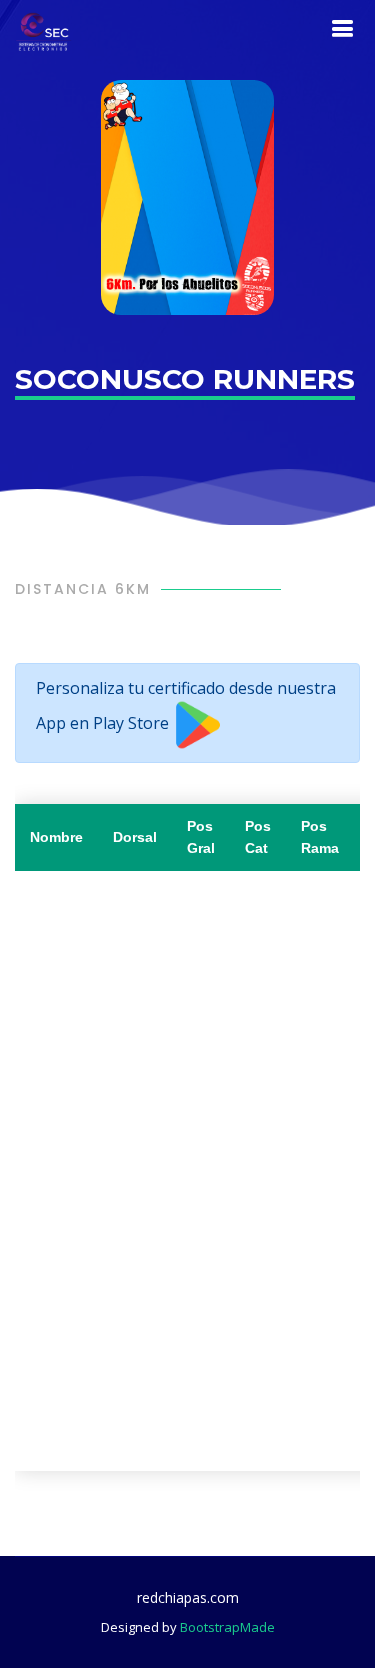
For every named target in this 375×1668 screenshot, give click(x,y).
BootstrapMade (227, 1627)
